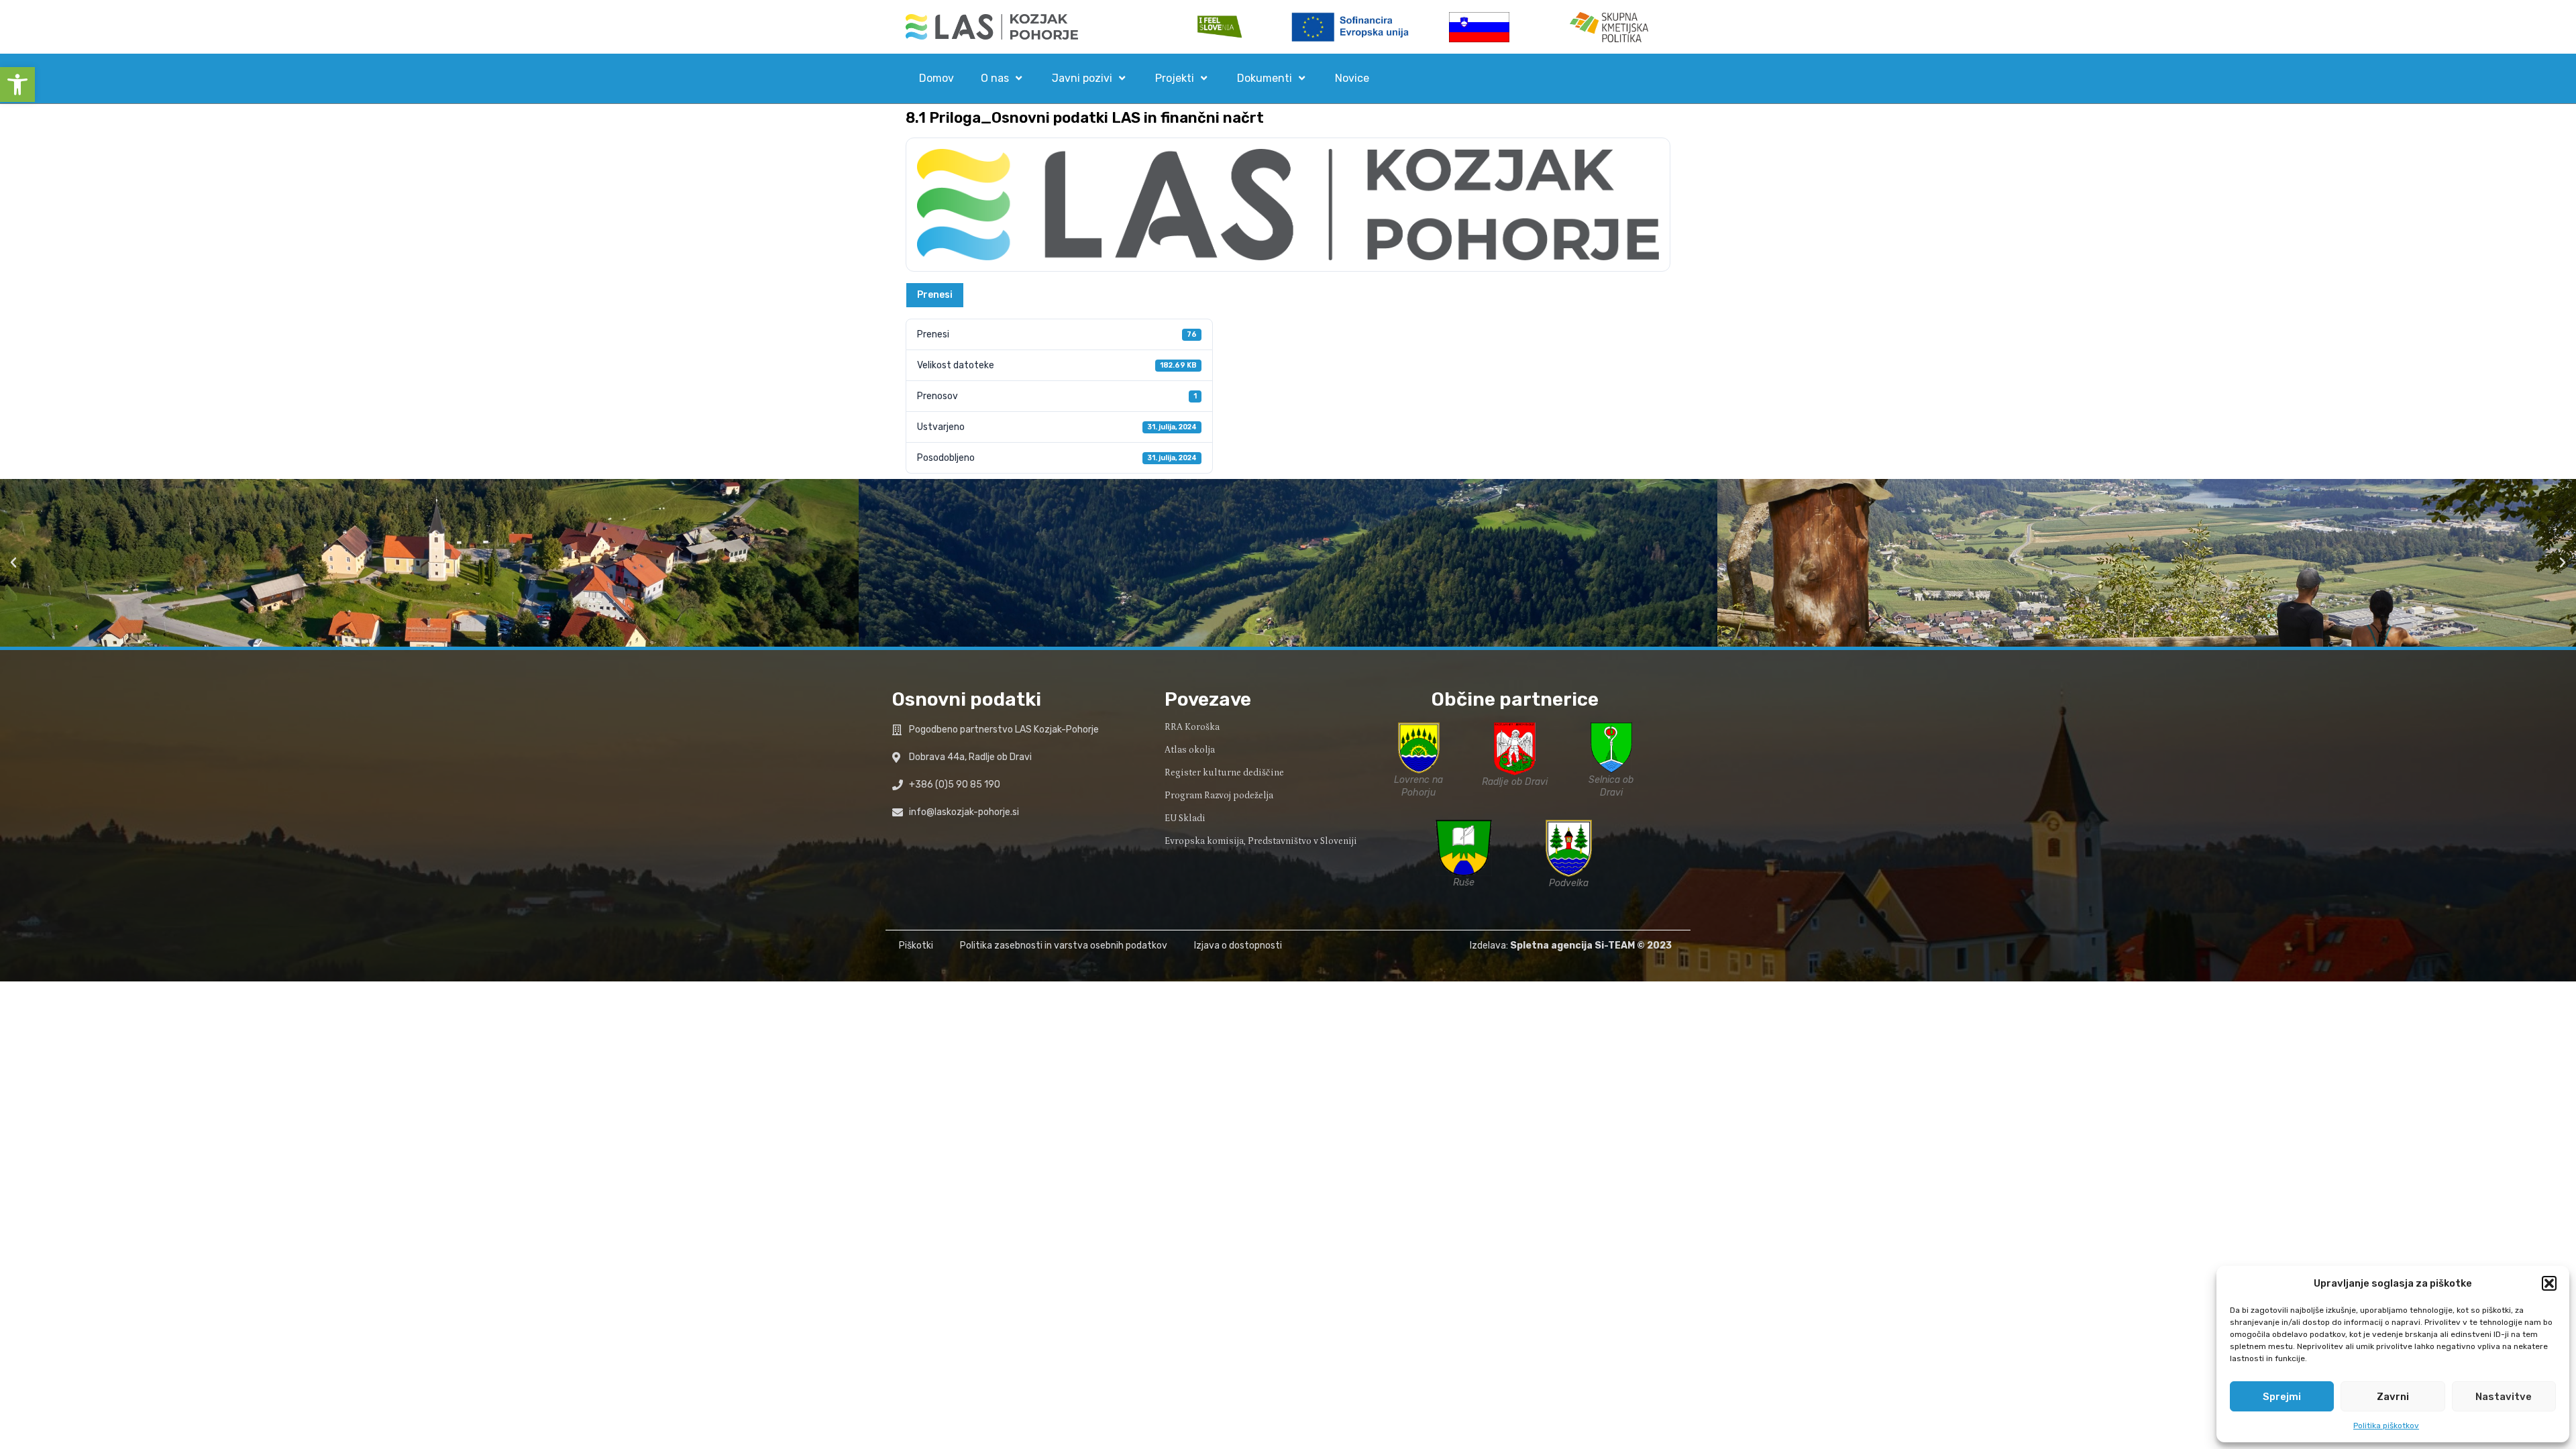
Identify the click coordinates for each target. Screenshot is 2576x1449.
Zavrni (2393, 1397)
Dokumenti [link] (1265, 78)
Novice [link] (1352, 78)
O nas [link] (995, 78)
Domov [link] (936, 78)
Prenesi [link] (935, 295)
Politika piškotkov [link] (2386, 1426)
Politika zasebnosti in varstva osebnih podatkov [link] (1064, 946)
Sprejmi (2282, 1397)
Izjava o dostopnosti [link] (1238, 946)
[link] (17, 85)
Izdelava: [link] (1552, 946)
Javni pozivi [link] (1082, 78)
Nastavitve (2504, 1397)
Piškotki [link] (916, 946)
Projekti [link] (1175, 78)
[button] (2549, 1283)
